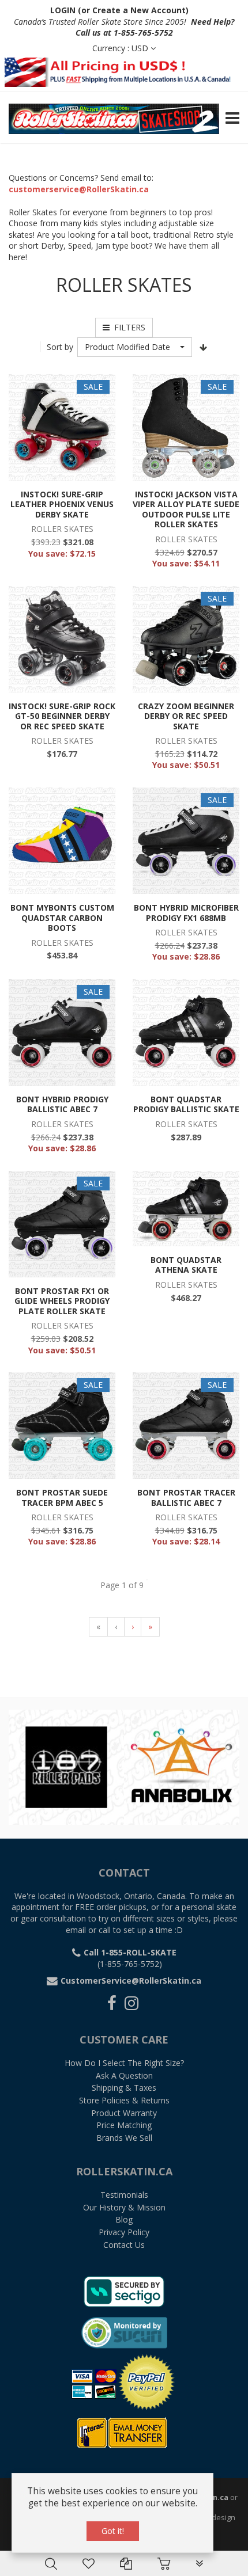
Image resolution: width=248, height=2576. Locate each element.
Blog (124, 2219)
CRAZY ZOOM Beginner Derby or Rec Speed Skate (186, 716)
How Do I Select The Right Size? (124, 2063)
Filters (127, 327)
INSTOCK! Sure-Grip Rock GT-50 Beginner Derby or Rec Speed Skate (62, 716)
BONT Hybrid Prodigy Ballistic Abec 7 (62, 1104)
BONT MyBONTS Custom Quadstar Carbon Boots (62, 918)
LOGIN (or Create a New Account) (119, 10)
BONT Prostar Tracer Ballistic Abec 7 (186, 1498)
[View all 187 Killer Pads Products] (66, 1766)
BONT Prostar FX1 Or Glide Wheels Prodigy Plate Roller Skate (62, 1301)
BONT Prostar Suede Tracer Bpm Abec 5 (62, 1498)
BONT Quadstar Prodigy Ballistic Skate (186, 1104)
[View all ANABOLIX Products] (182, 1766)
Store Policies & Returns (124, 2100)
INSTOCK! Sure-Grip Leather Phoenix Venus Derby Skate (62, 504)
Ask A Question (124, 2075)
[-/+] (204, 347)
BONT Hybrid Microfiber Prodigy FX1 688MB (186, 913)
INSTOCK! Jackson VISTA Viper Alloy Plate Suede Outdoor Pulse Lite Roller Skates (186, 509)
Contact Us (124, 2245)
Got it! (113, 2531)
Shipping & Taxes (124, 2088)
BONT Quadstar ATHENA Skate (186, 1265)
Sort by (60, 347)
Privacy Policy (124, 2232)
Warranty (124, 2113)
